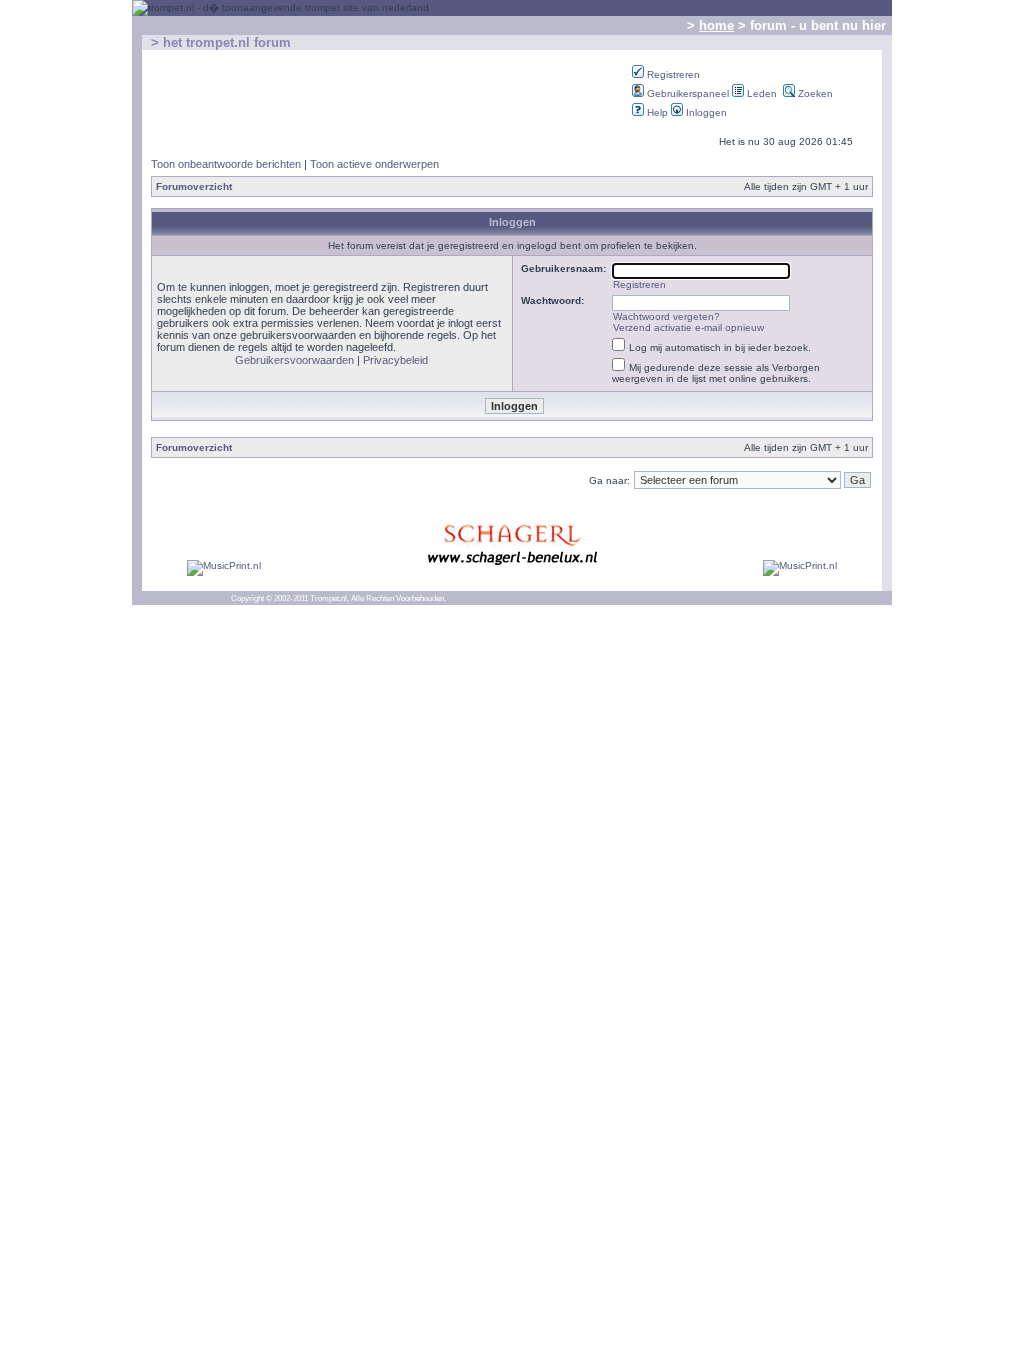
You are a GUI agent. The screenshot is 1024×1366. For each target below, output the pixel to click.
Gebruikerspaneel (686, 93)
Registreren (672, 74)
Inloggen (705, 112)
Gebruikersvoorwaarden (294, 360)
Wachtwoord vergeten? (666, 316)
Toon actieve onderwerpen (374, 164)
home (716, 25)
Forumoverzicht (194, 186)
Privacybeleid (395, 360)
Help (656, 112)
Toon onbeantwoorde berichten (226, 164)
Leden (760, 93)
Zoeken (814, 93)
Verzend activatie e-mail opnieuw (688, 327)
